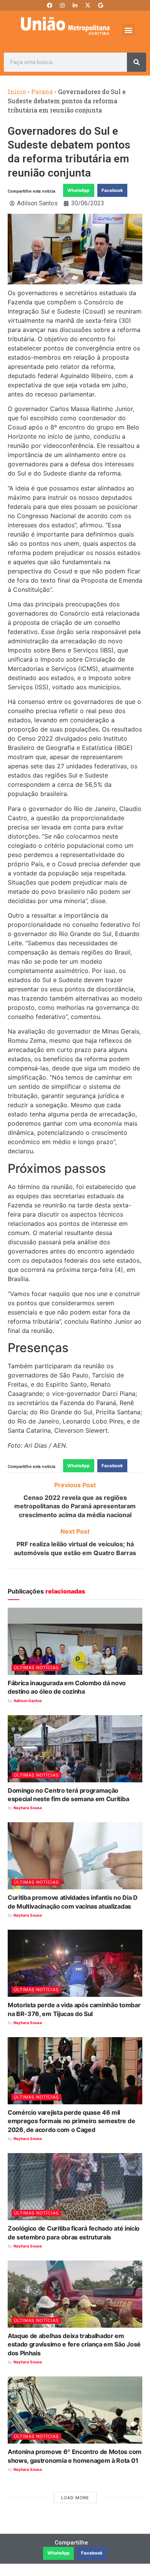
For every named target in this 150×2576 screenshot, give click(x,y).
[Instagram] (62, 5)
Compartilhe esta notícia (32, 191)
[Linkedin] (75, 5)
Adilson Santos (28, 1701)
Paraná (42, 92)
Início (17, 92)
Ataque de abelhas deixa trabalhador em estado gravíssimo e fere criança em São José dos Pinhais (74, 2344)
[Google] (100, 5)
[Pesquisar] (137, 62)
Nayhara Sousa (28, 1808)
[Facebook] (50, 5)
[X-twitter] (88, 5)
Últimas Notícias (36, 1668)
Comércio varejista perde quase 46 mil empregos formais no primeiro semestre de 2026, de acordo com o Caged (71, 2121)
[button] (128, 30)
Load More (75, 2498)
